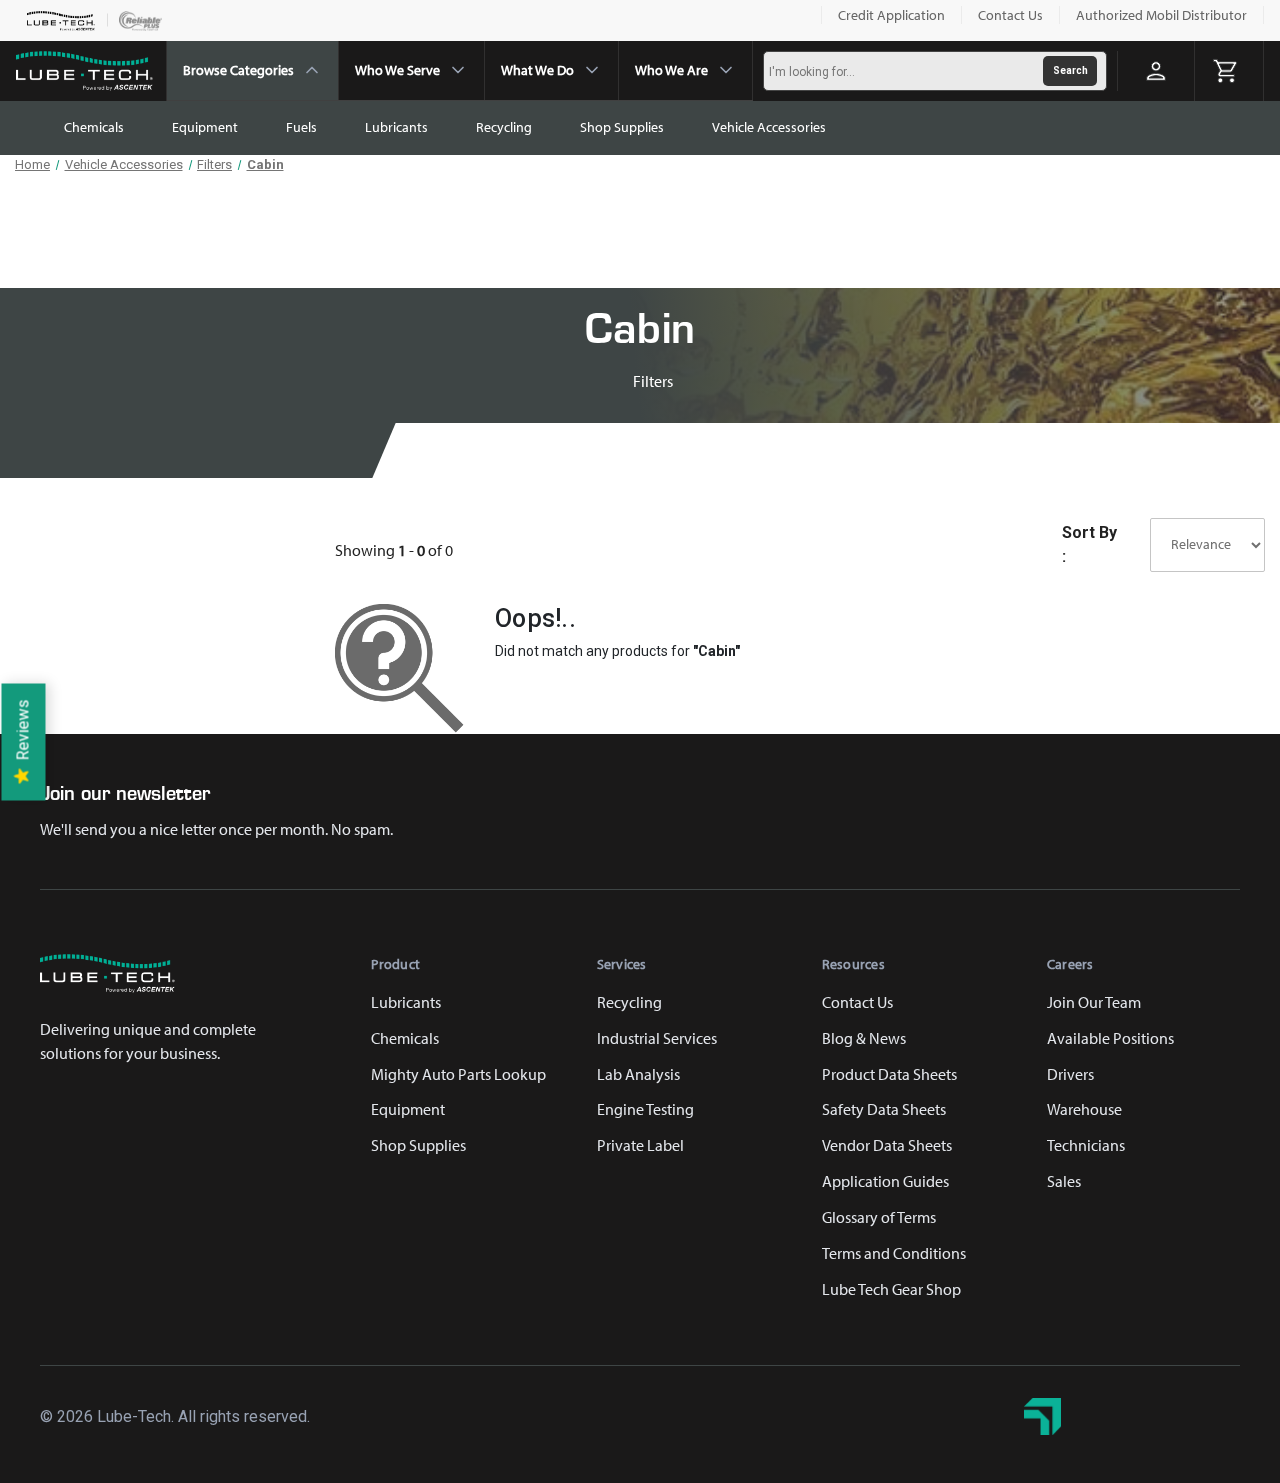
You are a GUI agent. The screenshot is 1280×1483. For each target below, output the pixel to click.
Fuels (301, 127)
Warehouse (1084, 1109)
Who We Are (671, 70)
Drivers (1070, 1074)
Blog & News (864, 1038)
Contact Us (1010, 15)
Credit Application (891, 15)
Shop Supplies (622, 127)
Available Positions (1110, 1038)
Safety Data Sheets (884, 1109)
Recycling (504, 127)
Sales (1064, 1181)
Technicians (1086, 1145)
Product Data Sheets (889, 1074)
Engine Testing (645, 1109)
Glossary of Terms (879, 1217)
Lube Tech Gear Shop (891, 1289)
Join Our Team (1094, 1002)
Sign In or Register (1156, 71)
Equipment (205, 127)
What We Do (537, 70)
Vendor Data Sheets (887, 1145)
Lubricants (396, 127)
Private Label (640, 1145)
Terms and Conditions (894, 1253)
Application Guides (885, 1181)
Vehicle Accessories (769, 127)
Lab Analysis (638, 1074)
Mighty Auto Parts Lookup (458, 1074)
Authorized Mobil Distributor (1161, 15)
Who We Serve (397, 70)
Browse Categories (238, 70)
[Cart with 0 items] (1229, 71)
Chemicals (94, 127)
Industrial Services (657, 1038)
